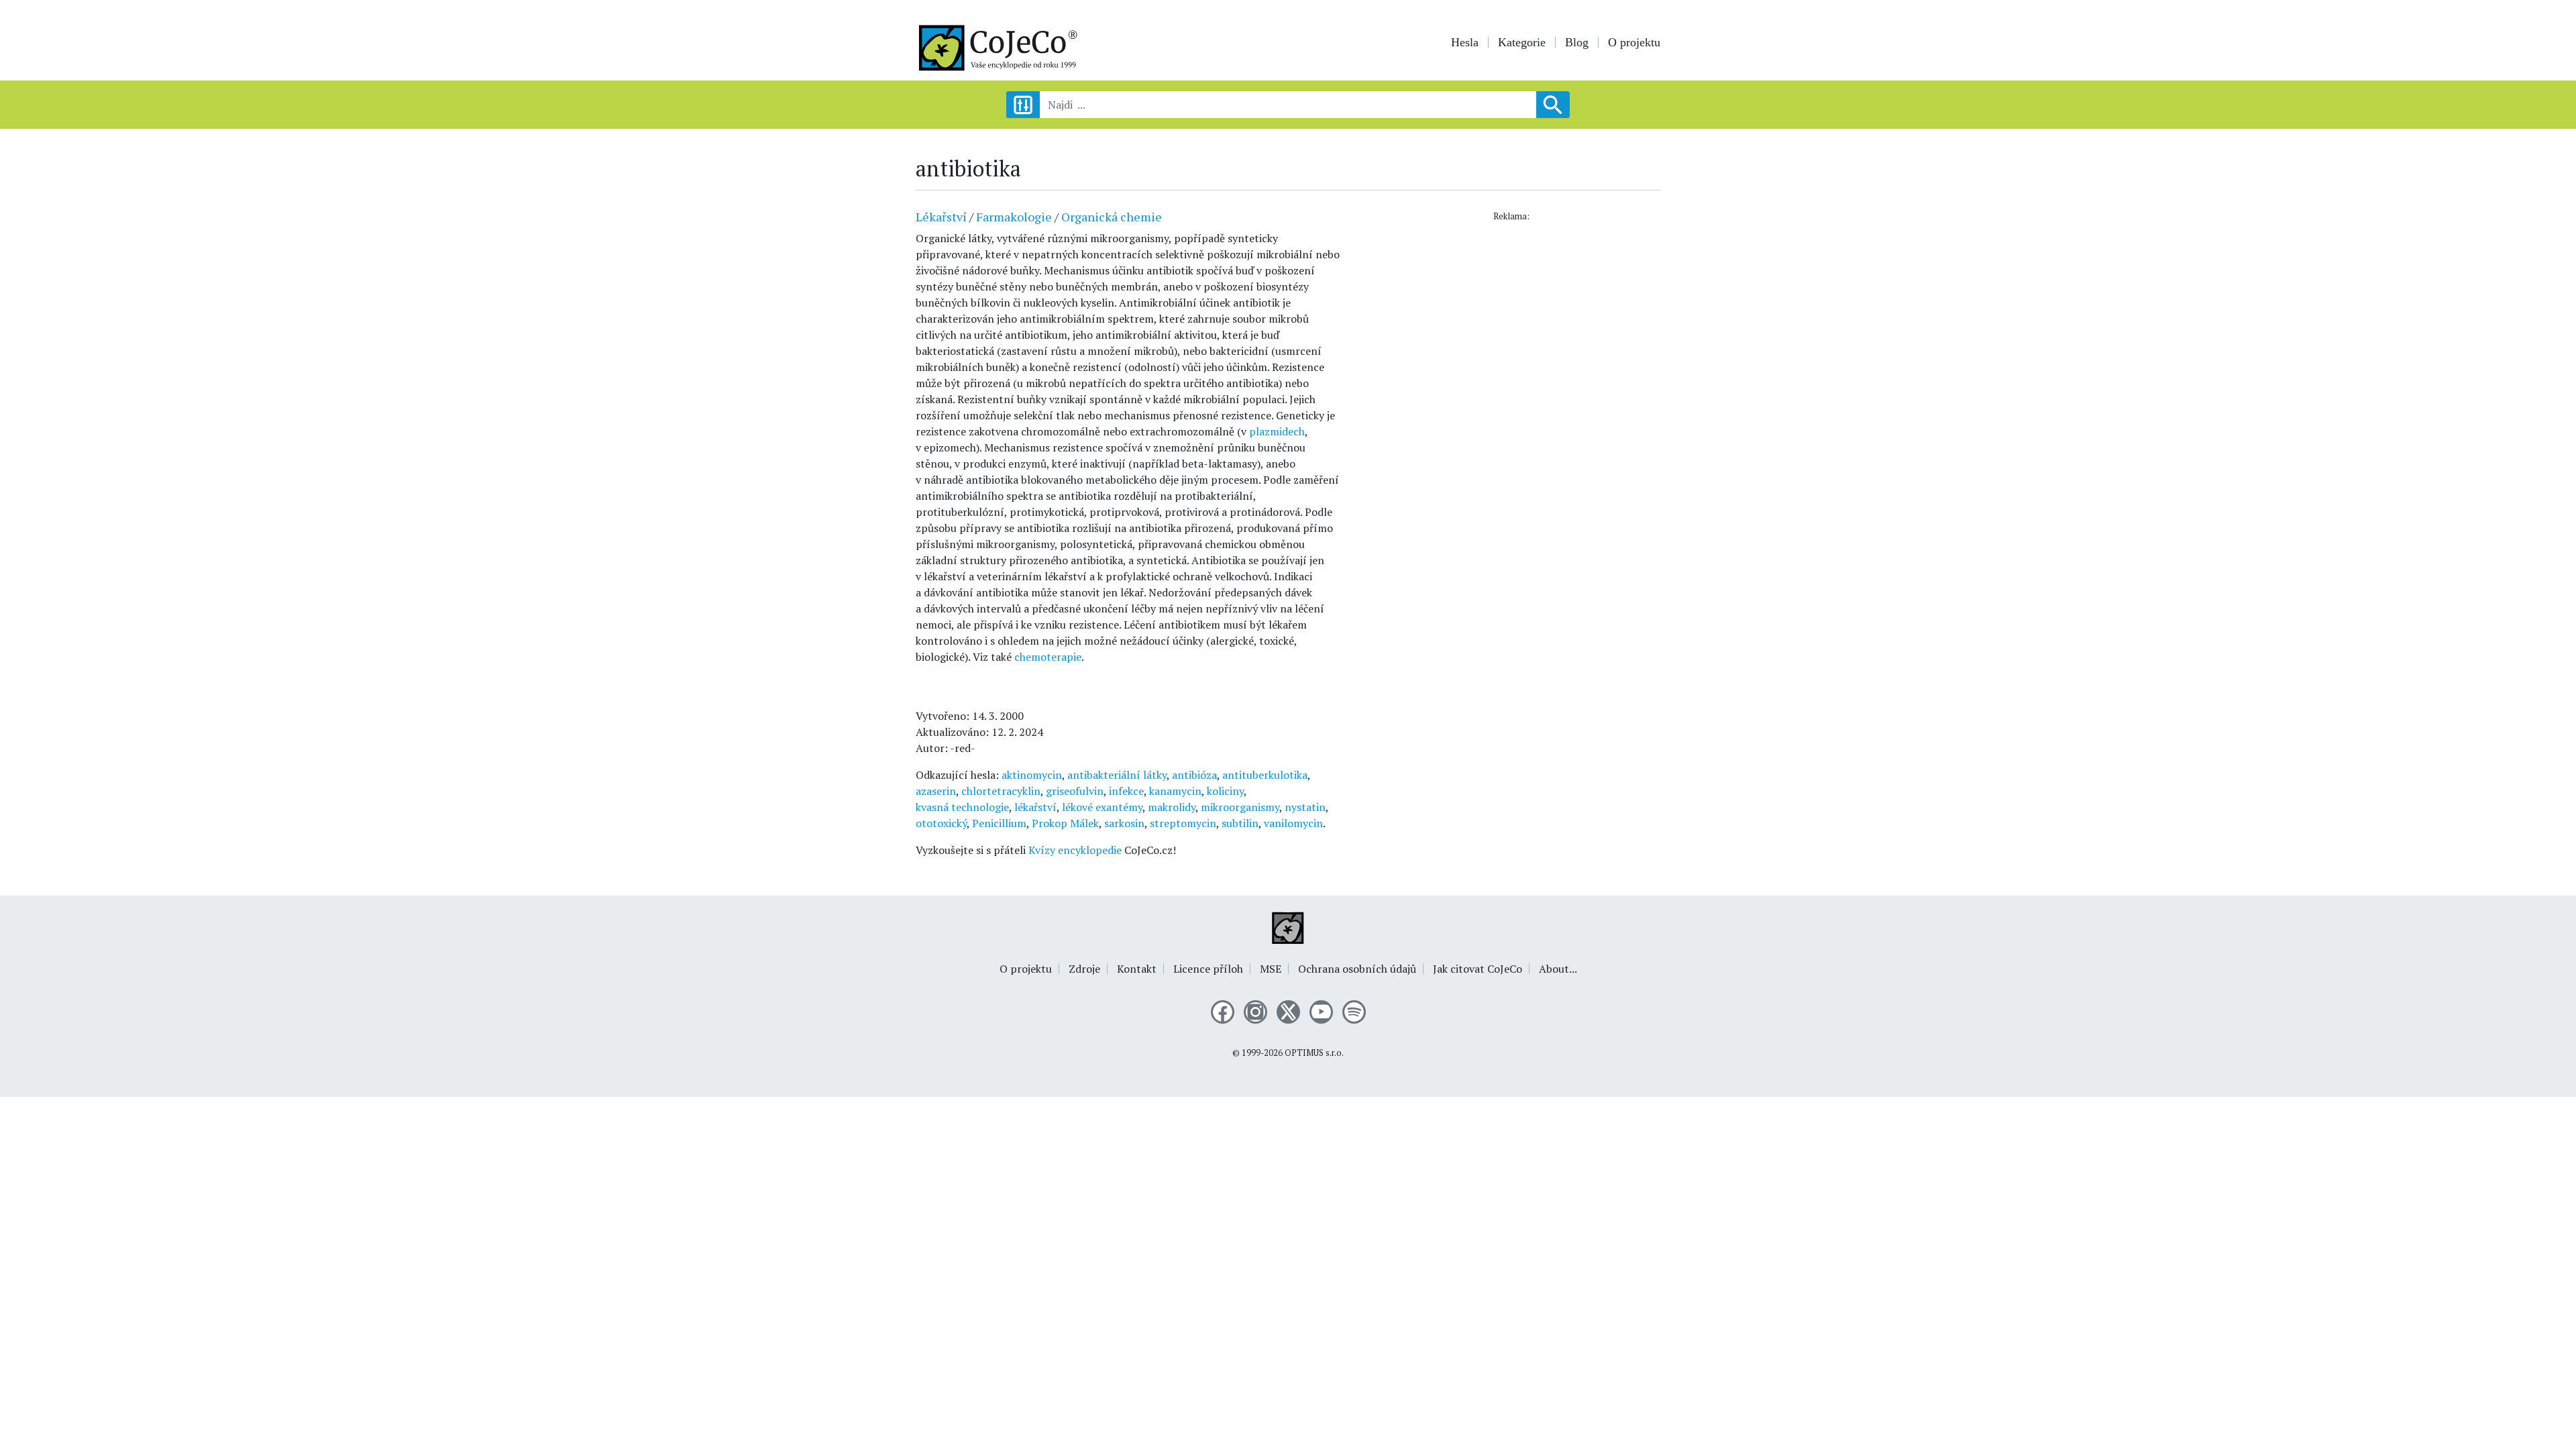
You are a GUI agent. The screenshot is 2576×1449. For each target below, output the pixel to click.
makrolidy (1172, 807)
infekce (1126, 791)
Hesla (1465, 42)
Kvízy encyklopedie (1075, 850)
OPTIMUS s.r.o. (1314, 1053)
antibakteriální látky (1117, 775)
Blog (1577, 42)
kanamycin (1175, 791)
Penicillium (999, 823)
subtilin (1240, 823)
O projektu (1634, 42)
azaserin (936, 791)
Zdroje (1084, 969)
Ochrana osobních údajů (1357, 969)
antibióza (1194, 775)
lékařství (1035, 807)
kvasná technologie (962, 807)
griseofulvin (1075, 791)
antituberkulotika (1265, 775)
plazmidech (1277, 431)
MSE (1271, 969)
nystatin (1305, 807)
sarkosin (1124, 823)
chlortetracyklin (1001, 791)
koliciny (1225, 791)
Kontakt (1137, 969)
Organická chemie (1112, 217)
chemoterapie (1048, 657)
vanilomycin (1293, 823)
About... (1558, 969)
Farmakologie (1014, 217)
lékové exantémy (1102, 807)
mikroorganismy (1240, 807)
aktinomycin (1032, 775)
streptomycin (1183, 823)
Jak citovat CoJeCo (1478, 969)
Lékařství (941, 217)
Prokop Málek (1065, 823)
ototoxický (941, 823)
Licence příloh (1208, 969)
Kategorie (1522, 42)
